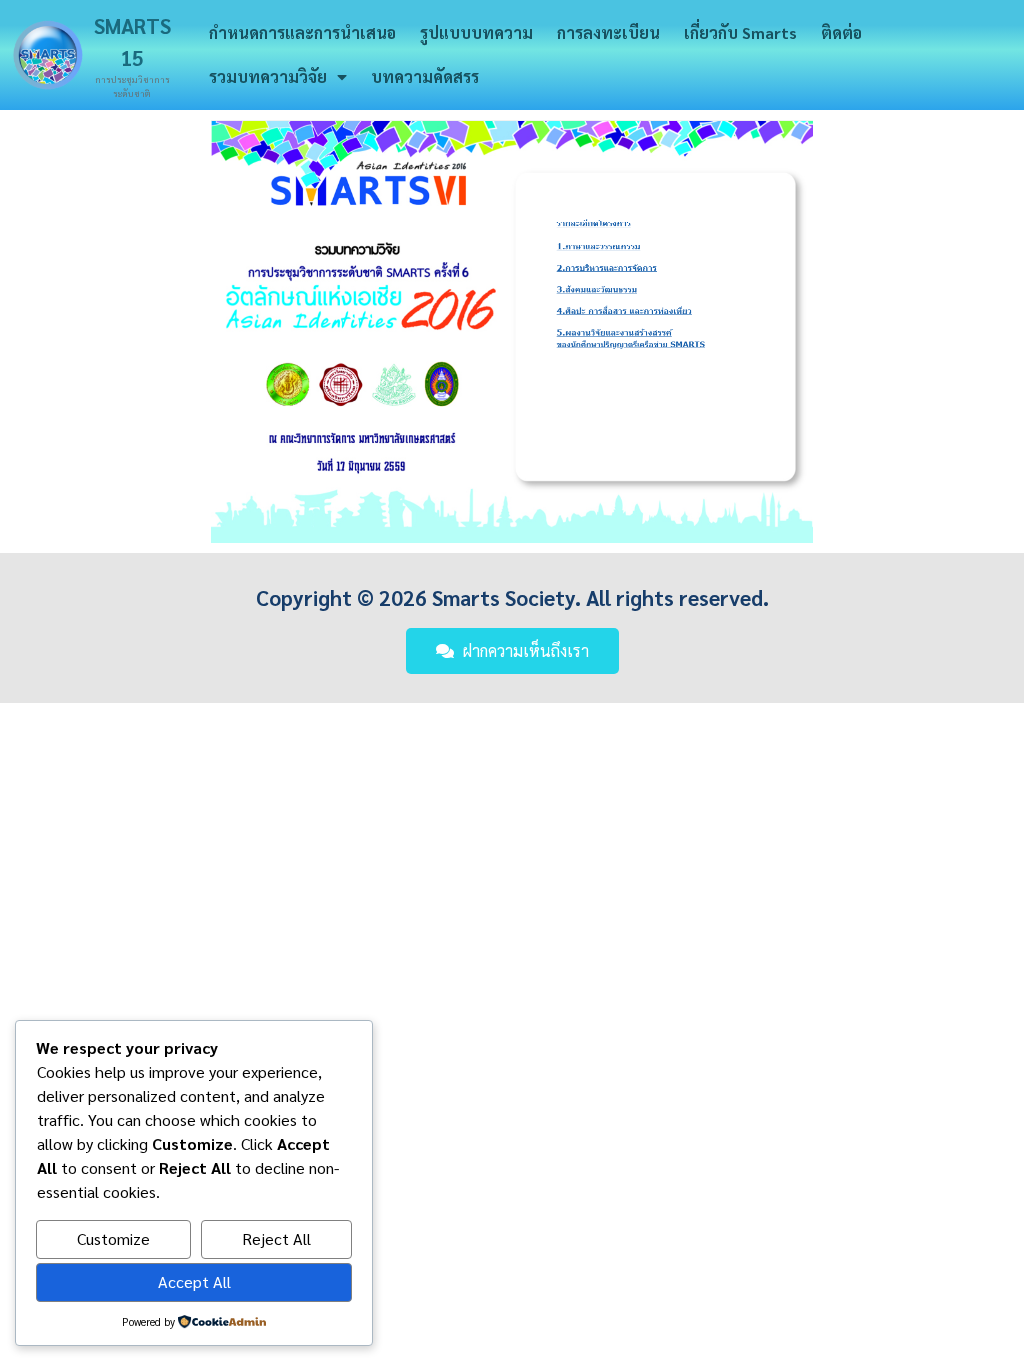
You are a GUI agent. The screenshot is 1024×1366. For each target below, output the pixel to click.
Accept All (194, 1281)
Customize (113, 1238)
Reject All (276, 1238)
